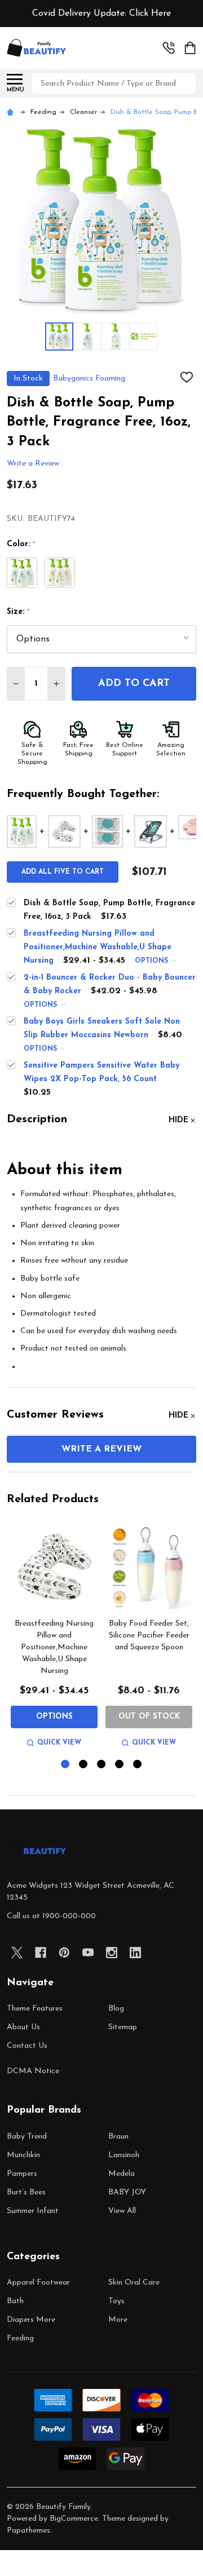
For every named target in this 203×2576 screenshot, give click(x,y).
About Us (23, 2027)
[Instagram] (112, 1953)
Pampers (22, 2174)
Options (153, 961)
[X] (17, 1953)
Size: (19, 612)
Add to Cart (134, 684)
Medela (122, 2174)
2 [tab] (84, 1765)
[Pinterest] (64, 1953)
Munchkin (23, 2155)
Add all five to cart (63, 872)
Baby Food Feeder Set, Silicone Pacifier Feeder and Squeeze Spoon (149, 1636)
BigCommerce (74, 2519)
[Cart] (191, 48)
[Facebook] (41, 1953)
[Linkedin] (135, 1953)
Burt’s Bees (26, 2192)
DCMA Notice (33, 2071)
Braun (118, 2137)
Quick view (59, 1743)
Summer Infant (33, 2211)
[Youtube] (88, 1953)
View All (122, 2211)
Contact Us (27, 2046)
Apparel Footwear (38, 2283)
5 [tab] (138, 1765)
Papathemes (28, 2531)
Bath (15, 2301)
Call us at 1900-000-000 (51, 1916)
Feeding (20, 2338)
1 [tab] (66, 1765)
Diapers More (31, 2320)
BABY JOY (127, 2192)
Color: (21, 545)
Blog (116, 2009)
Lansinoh (124, 2155)
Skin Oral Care (134, 2283)
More (118, 2320)
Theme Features (35, 2009)
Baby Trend (27, 2137)
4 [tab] (120, 1765)
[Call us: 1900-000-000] (169, 48)
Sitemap (123, 2027)
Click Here (150, 14)
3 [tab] (102, 1765)
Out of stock (149, 1717)
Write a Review (33, 464)
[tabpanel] (54, 1637)
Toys (116, 2301)
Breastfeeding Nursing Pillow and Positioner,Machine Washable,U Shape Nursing (54, 1647)
